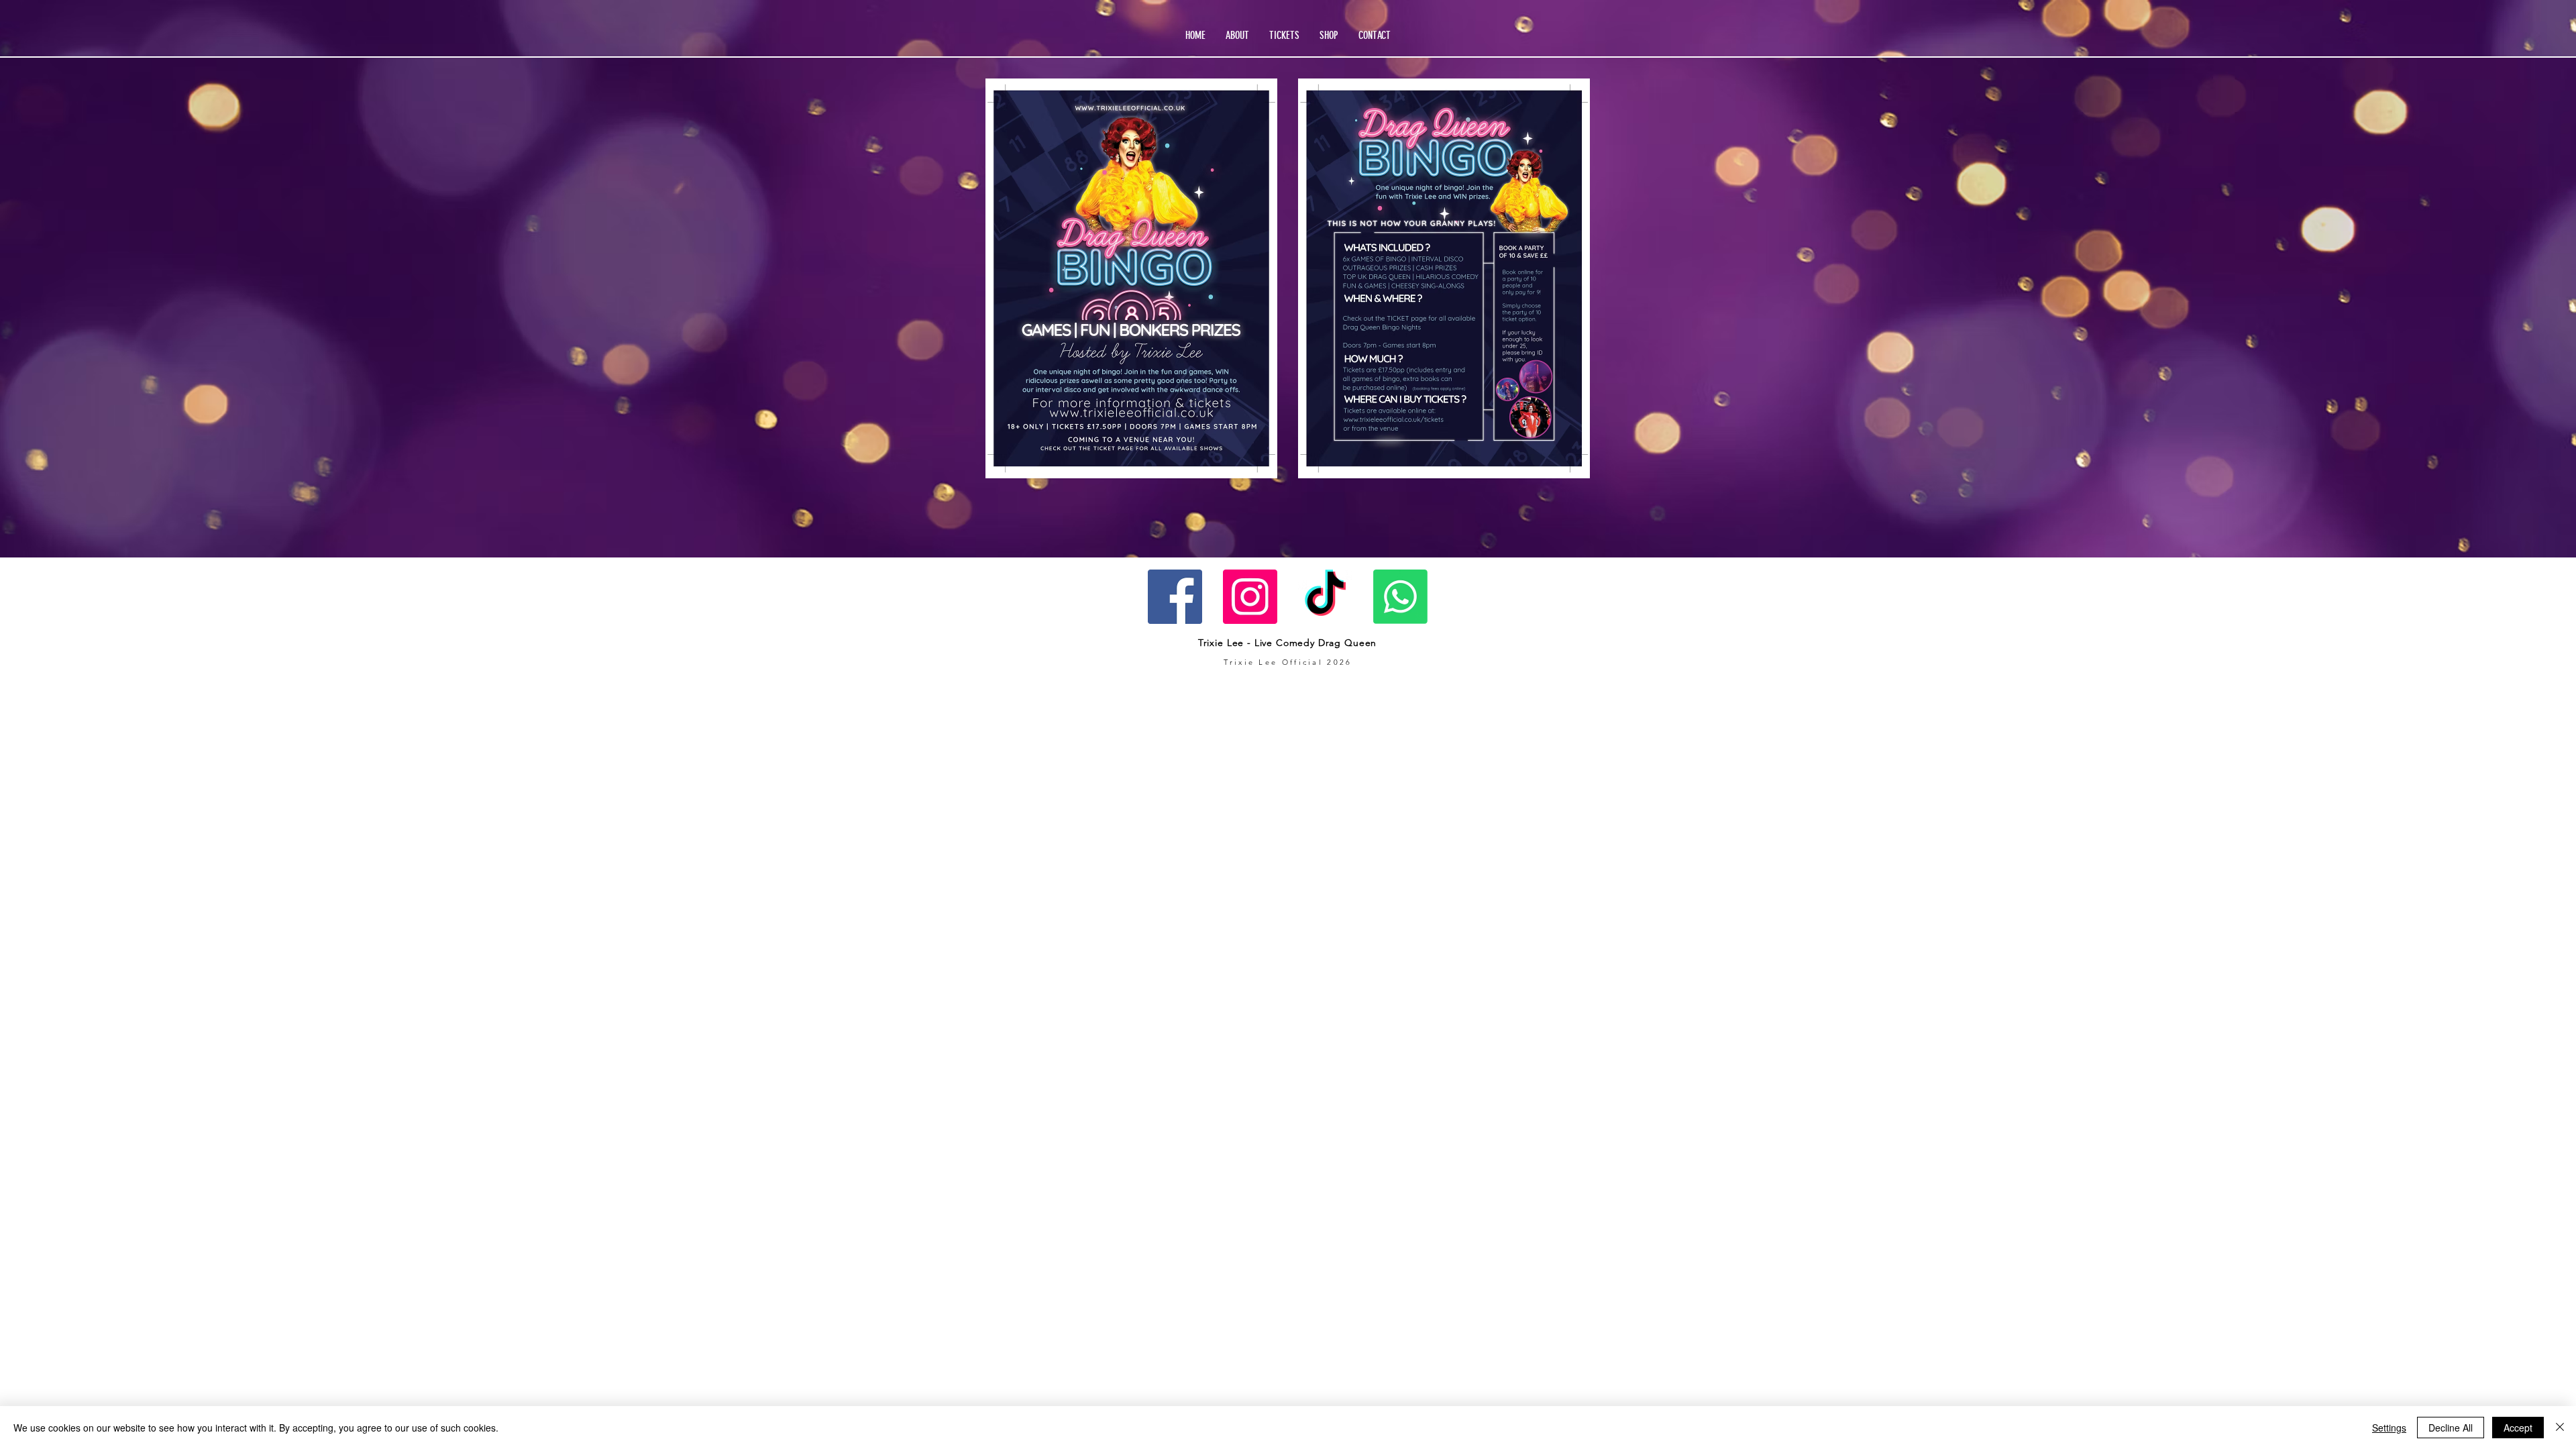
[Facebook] (1175, 597)
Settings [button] (2389, 1428)
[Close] (2560, 1428)
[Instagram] (1250, 597)
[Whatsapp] (1400, 597)
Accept (2518, 1428)
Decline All (2451, 1428)
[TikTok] (1325, 597)
